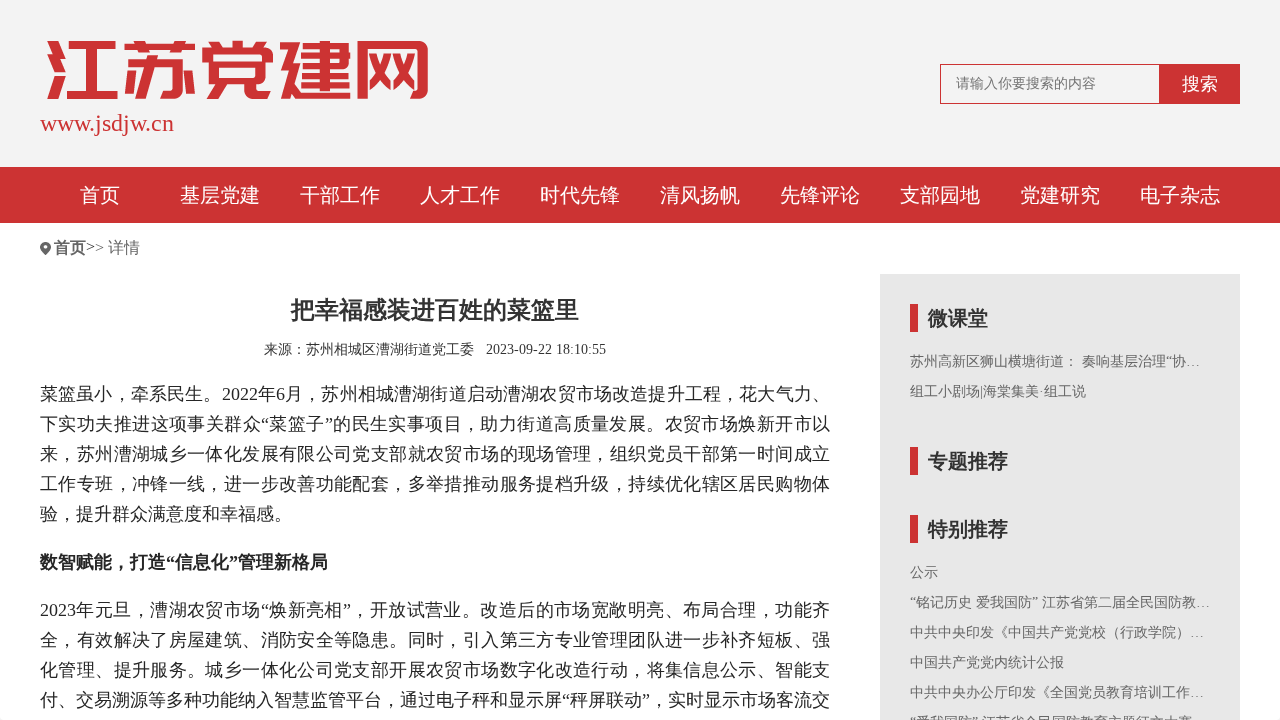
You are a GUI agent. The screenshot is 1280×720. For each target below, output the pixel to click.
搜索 (1200, 84)
